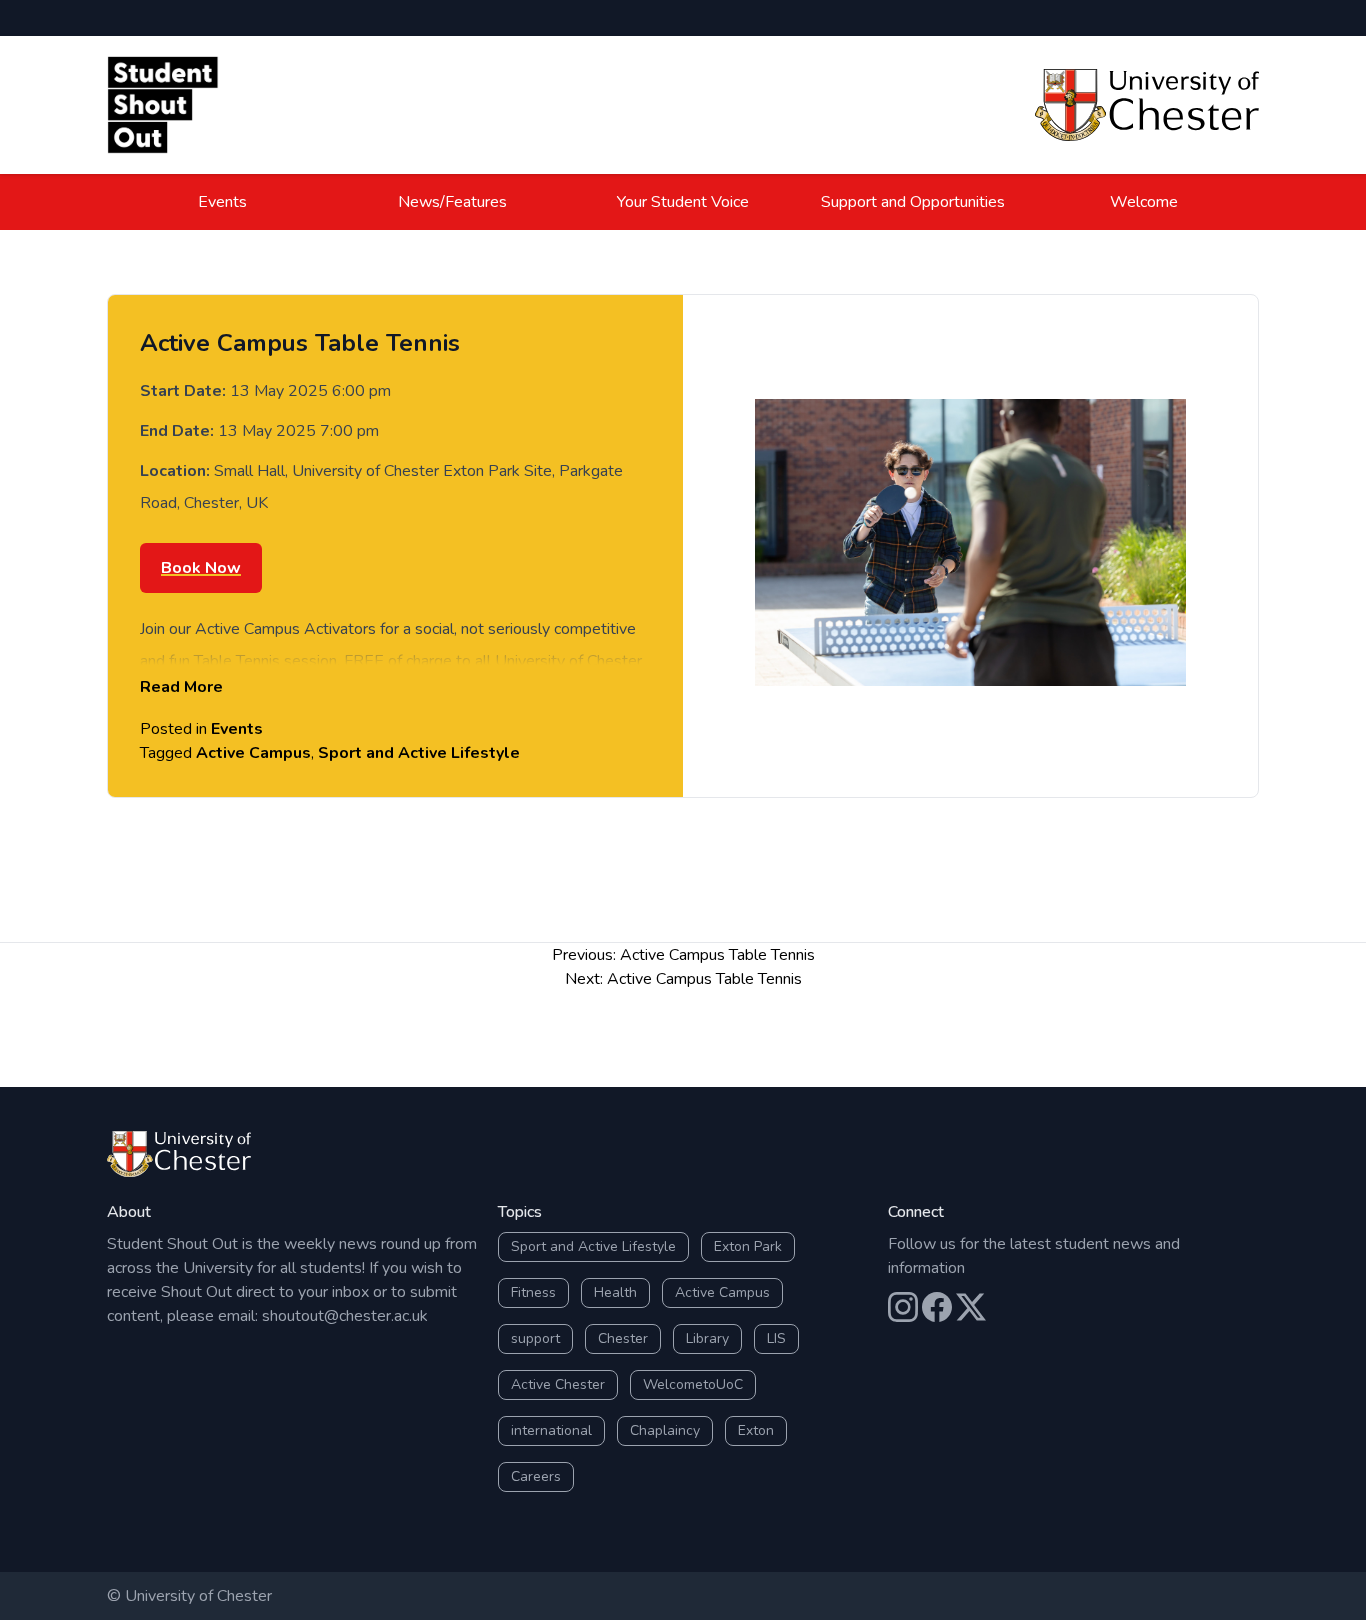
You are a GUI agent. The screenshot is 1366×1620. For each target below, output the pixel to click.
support (535, 1338)
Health (615, 1292)
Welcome (1144, 202)
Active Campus (253, 753)
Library (707, 1338)
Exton (756, 1430)
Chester (623, 1338)
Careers (536, 1476)
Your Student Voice (683, 202)
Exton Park (748, 1246)
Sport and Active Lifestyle (419, 753)
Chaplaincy (665, 1430)
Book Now (201, 568)
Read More (181, 687)
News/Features (452, 202)
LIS (776, 1338)
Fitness (533, 1292)
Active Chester (558, 1384)
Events (222, 202)
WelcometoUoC (693, 1384)
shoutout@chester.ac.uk (345, 1316)
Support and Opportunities (913, 202)
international (551, 1430)
